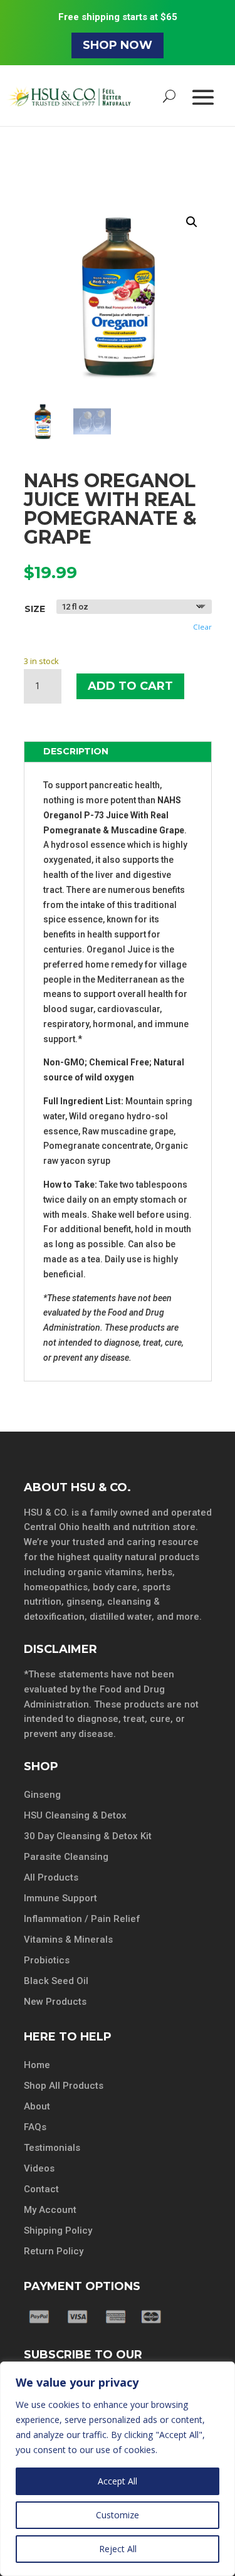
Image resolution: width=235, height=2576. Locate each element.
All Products (51, 1877)
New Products (55, 2002)
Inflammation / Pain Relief (82, 1919)
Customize (118, 2515)
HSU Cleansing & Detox (75, 1815)
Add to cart (130, 686)
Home (37, 2065)
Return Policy (54, 2251)
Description (76, 751)
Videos (39, 2168)
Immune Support (60, 1898)
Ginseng (42, 1795)
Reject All (118, 2549)
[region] (118, 2469)
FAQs (35, 2127)
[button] (192, 222)
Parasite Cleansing (66, 1857)
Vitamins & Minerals (68, 1940)
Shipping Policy (58, 2230)
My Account (50, 2210)
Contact (41, 2189)
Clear (202, 627)
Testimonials (52, 2148)
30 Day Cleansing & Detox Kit (88, 1836)
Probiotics (47, 1960)
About (37, 2106)
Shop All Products (64, 2086)
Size (35, 609)
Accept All (118, 2481)
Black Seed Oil (56, 1981)
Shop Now (118, 45)
